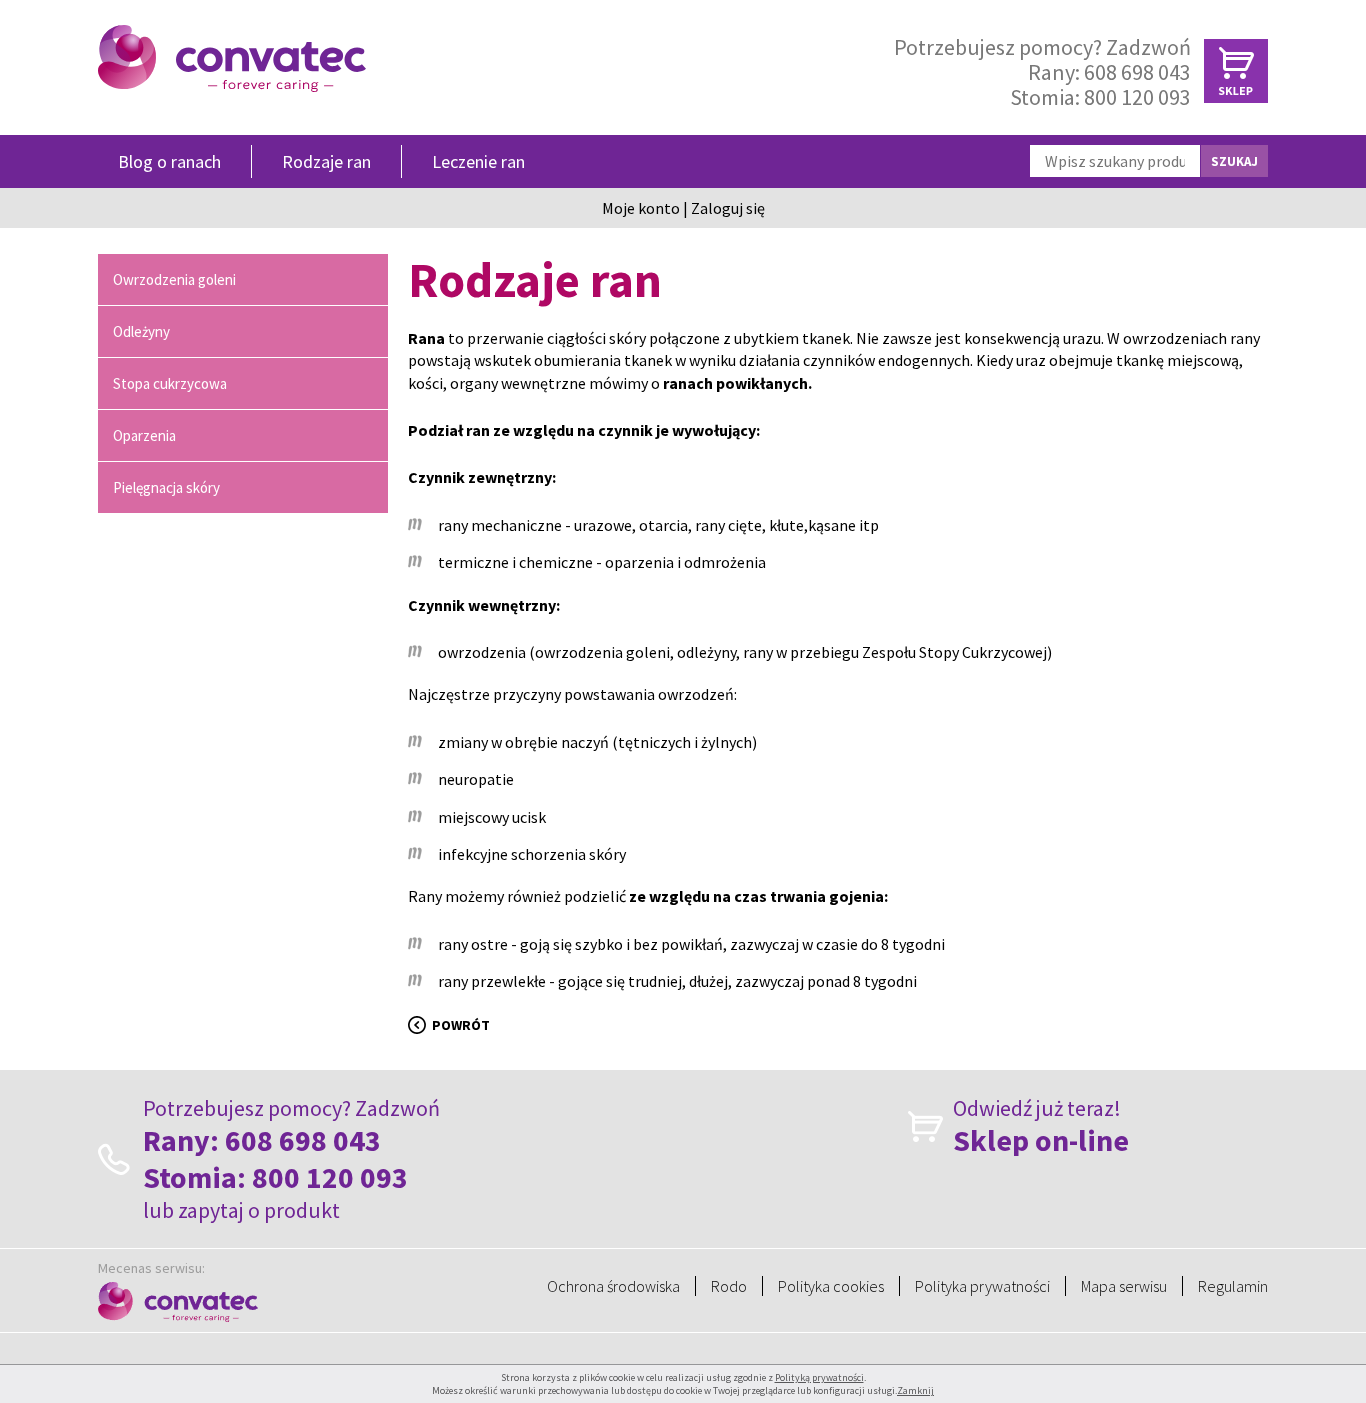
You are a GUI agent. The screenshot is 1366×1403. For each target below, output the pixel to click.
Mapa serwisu (1124, 1286)
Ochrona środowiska (613, 1286)
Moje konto (641, 208)
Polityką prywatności (819, 1377)
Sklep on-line (1041, 1140)
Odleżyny (141, 331)
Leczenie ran (478, 161)
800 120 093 (1137, 97)
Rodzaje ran (326, 161)
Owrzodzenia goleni (174, 279)
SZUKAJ (1234, 161)
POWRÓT (461, 1025)
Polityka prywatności (982, 1286)
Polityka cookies (831, 1286)
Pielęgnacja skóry (166, 487)
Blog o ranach (169, 161)
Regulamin (1233, 1286)
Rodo (729, 1286)
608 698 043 (1137, 72)
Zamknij (915, 1390)
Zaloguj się (728, 208)
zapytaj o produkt (259, 1210)
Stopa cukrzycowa (170, 383)
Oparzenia (144, 435)
